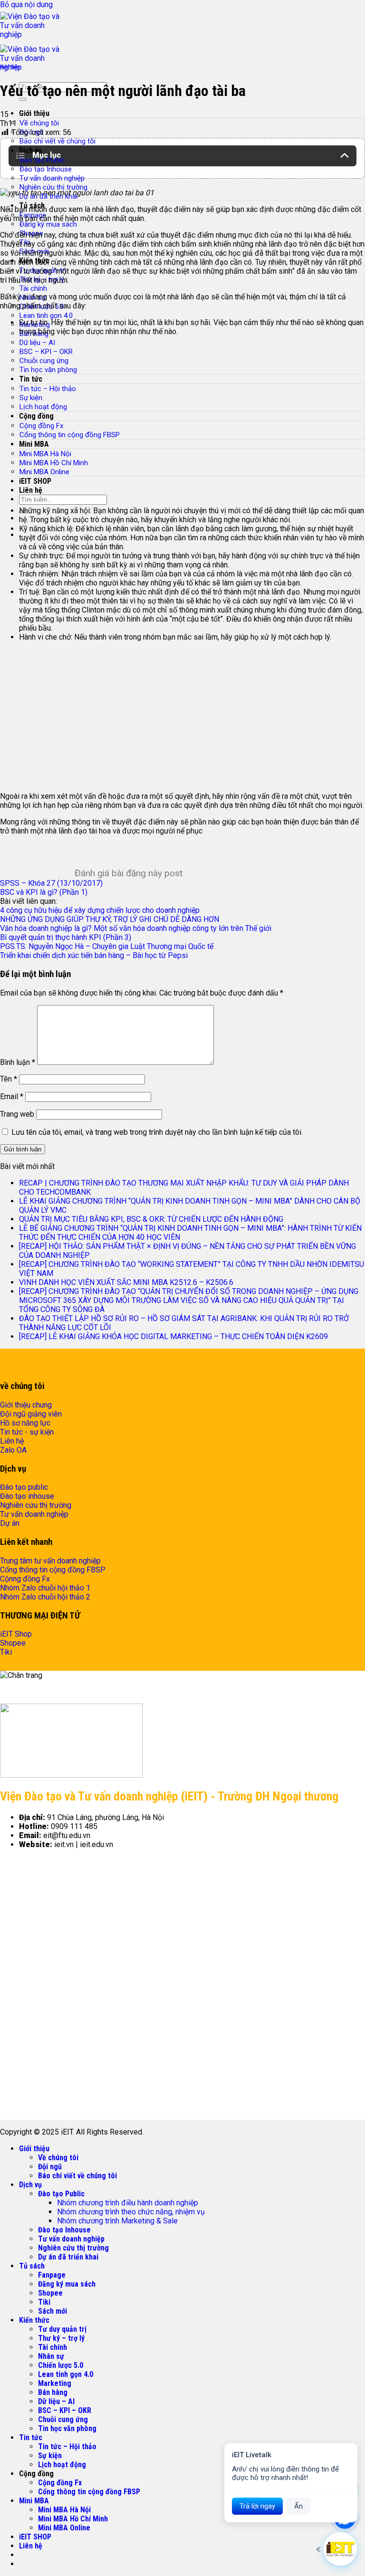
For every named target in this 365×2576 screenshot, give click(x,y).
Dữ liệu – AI (37, 343)
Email (12, 1096)
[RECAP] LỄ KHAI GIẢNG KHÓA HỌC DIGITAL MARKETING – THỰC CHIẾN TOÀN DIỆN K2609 (174, 1336)
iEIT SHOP (35, 2537)
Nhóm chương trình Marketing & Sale (117, 2221)
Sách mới (53, 2311)
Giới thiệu (34, 113)
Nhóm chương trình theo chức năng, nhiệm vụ (131, 2212)
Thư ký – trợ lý (61, 2338)
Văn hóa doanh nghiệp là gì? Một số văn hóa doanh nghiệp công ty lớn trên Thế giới (136, 928)
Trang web (17, 1114)
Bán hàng (53, 2392)
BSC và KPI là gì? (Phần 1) (44, 892)
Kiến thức (10, 67)
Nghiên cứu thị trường (53, 187)
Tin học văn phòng (67, 2428)
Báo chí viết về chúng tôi (58, 141)
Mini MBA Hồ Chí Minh (73, 2519)
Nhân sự (51, 2356)
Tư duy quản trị (62, 2329)
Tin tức (31, 2437)
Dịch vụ (30, 2185)
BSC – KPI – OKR (65, 2410)
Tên (9, 1079)
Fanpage (52, 2275)
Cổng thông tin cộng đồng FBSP (89, 2492)
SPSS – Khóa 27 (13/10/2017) (51, 883)
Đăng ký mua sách (48, 224)
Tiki (44, 2302)
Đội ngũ (50, 2167)
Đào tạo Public (61, 2194)
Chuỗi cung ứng (63, 2419)
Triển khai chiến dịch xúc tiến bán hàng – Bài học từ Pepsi (94, 955)
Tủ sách (32, 2266)
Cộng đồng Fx (60, 2483)
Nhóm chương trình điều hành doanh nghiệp (128, 2203)
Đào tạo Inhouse (46, 169)
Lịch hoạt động (62, 2465)
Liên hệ (31, 2546)
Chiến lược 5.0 (61, 2365)
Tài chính (33, 288)
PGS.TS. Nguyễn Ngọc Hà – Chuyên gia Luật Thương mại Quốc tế (107, 946)
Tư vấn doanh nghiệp (52, 178)
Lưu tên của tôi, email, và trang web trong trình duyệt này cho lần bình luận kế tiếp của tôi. (157, 1132)
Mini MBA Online (64, 2528)
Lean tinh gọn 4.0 (46, 316)
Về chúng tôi (39, 123)
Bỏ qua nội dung (26, 5)
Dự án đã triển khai (68, 2257)
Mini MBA (34, 2501)
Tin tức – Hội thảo (67, 2447)
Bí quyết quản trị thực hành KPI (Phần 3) (66, 937)
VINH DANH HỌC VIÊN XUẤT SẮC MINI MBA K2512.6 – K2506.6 (126, 1282)
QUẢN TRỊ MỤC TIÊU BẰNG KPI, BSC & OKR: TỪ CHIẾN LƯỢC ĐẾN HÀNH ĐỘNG (151, 1219)
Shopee (50, 2293)
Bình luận (18, 1062)
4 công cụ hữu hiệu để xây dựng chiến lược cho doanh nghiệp (100, 910)
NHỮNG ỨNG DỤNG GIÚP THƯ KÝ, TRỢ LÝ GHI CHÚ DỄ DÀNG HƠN (110, 919)
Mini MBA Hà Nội (64, 2510)
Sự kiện (50, 2456)
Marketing (55, 2383)
